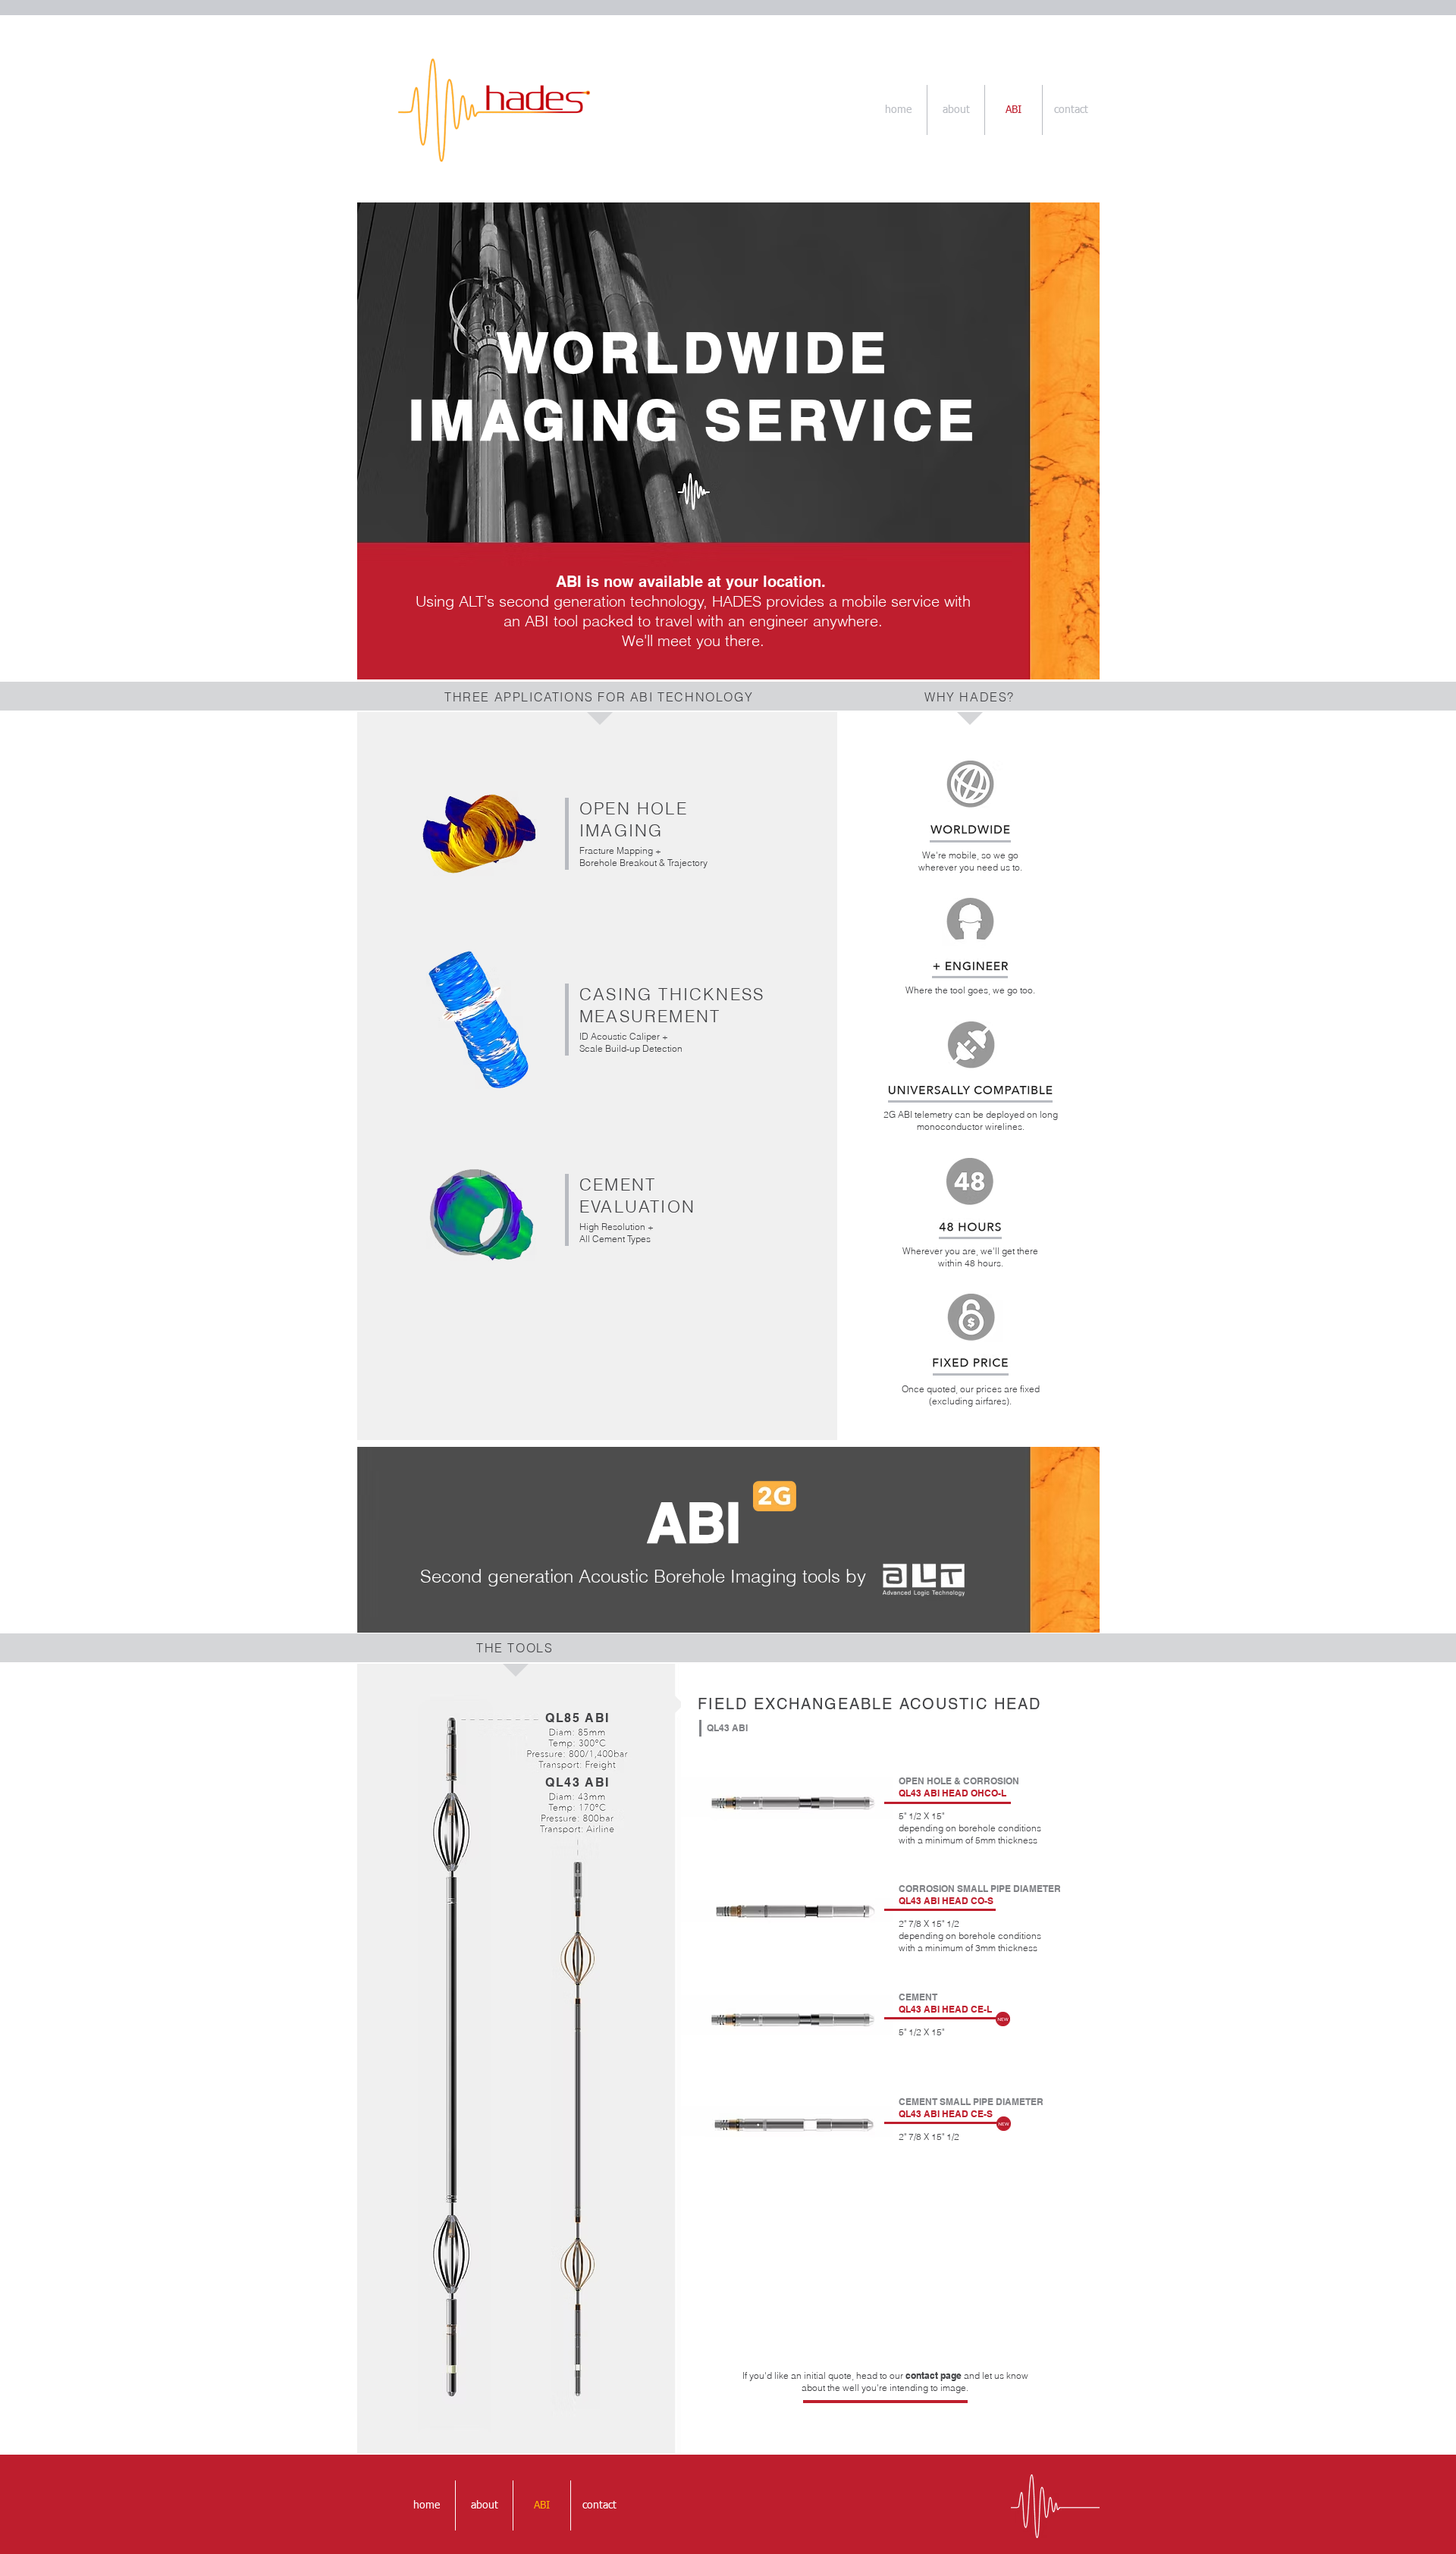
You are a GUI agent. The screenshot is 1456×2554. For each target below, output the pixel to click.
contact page (934, 2375)
